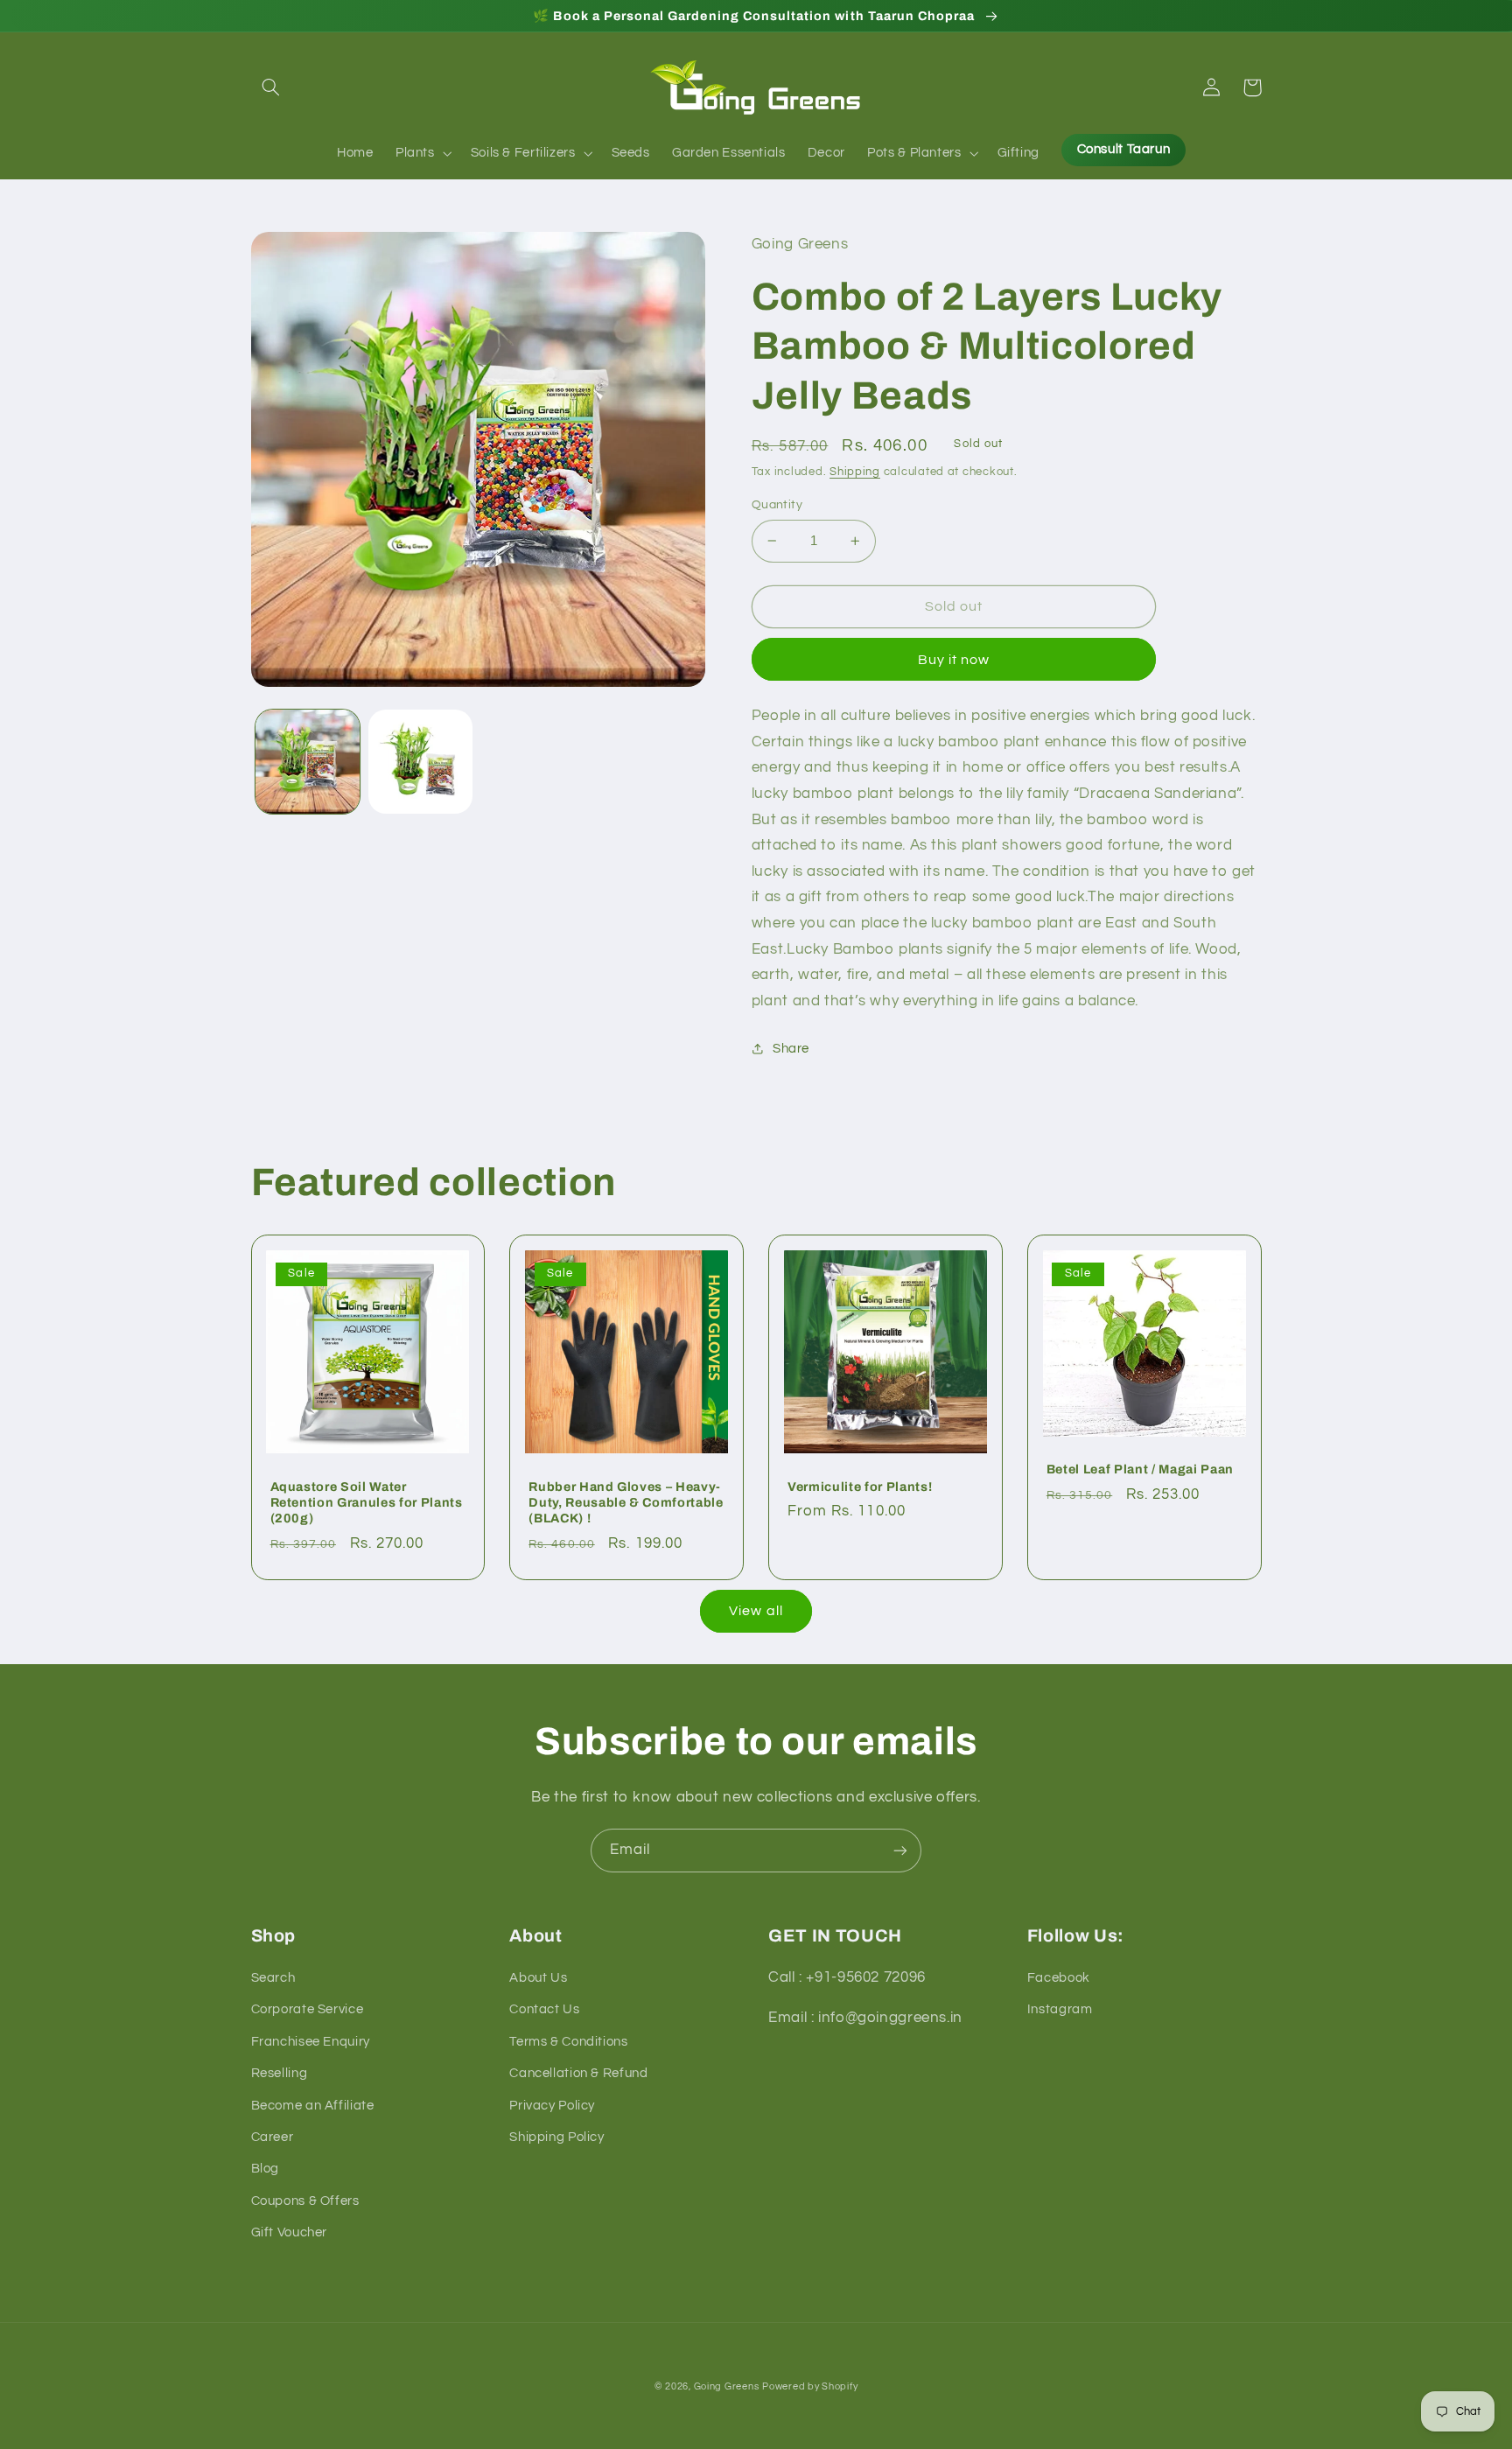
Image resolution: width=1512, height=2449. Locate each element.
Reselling (280, 2073)
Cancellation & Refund (578, 2073)
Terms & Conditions (568, 2042)
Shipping (855, 472)
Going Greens (727, 2386)
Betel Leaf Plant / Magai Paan (1140, 1469)
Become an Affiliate (313, 2106)
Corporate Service (308, 2009)
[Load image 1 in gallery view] (308, 762)
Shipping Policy (556, 2137)
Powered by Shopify (810, 2386)
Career (273, 2137)
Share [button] (791, 1049)
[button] (271, 87)
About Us (538, 1978)
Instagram (1060, 2009)
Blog (266, 2169)
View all (756, 1611)
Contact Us (544, 2009)
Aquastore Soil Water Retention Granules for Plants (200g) (367, 1503)
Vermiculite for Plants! (860, 1487)
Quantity (777, 505)
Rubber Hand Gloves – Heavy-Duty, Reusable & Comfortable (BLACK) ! (626, 1503)
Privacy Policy (552, 2106)
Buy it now (954, 660)
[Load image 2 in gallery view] (420, 762)
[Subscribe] (900, 1850)
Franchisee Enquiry (311, 2042)
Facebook (1059, 1978)
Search (273, 1978)
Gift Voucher (290, 2232)
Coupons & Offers (305, 2201)
